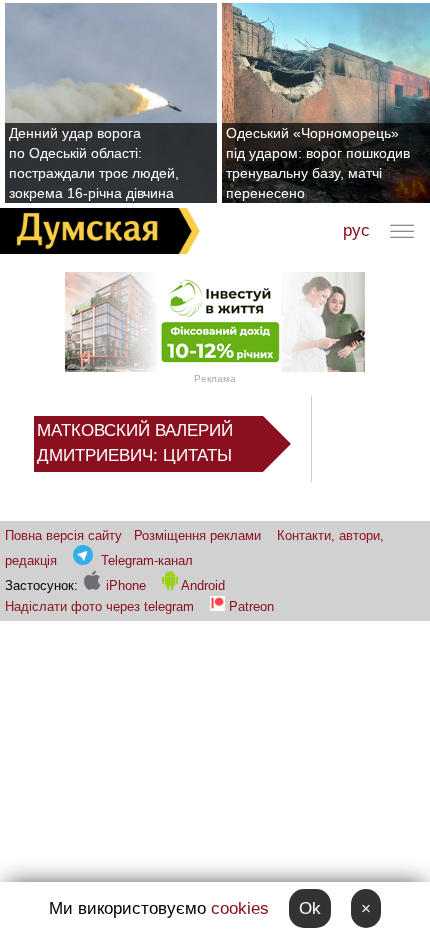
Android (201, 585)
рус (356, 230)
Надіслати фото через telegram (99, 606)
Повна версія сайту (63, 535)
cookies (240, 908)
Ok (310, 908)
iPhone (124, 585)
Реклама (215, 378)
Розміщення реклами (197, 535)
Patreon (251, 606)
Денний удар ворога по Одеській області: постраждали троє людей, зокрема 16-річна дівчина (94, 163)
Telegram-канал (147, 560)
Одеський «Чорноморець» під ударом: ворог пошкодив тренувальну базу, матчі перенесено (318, 163)
